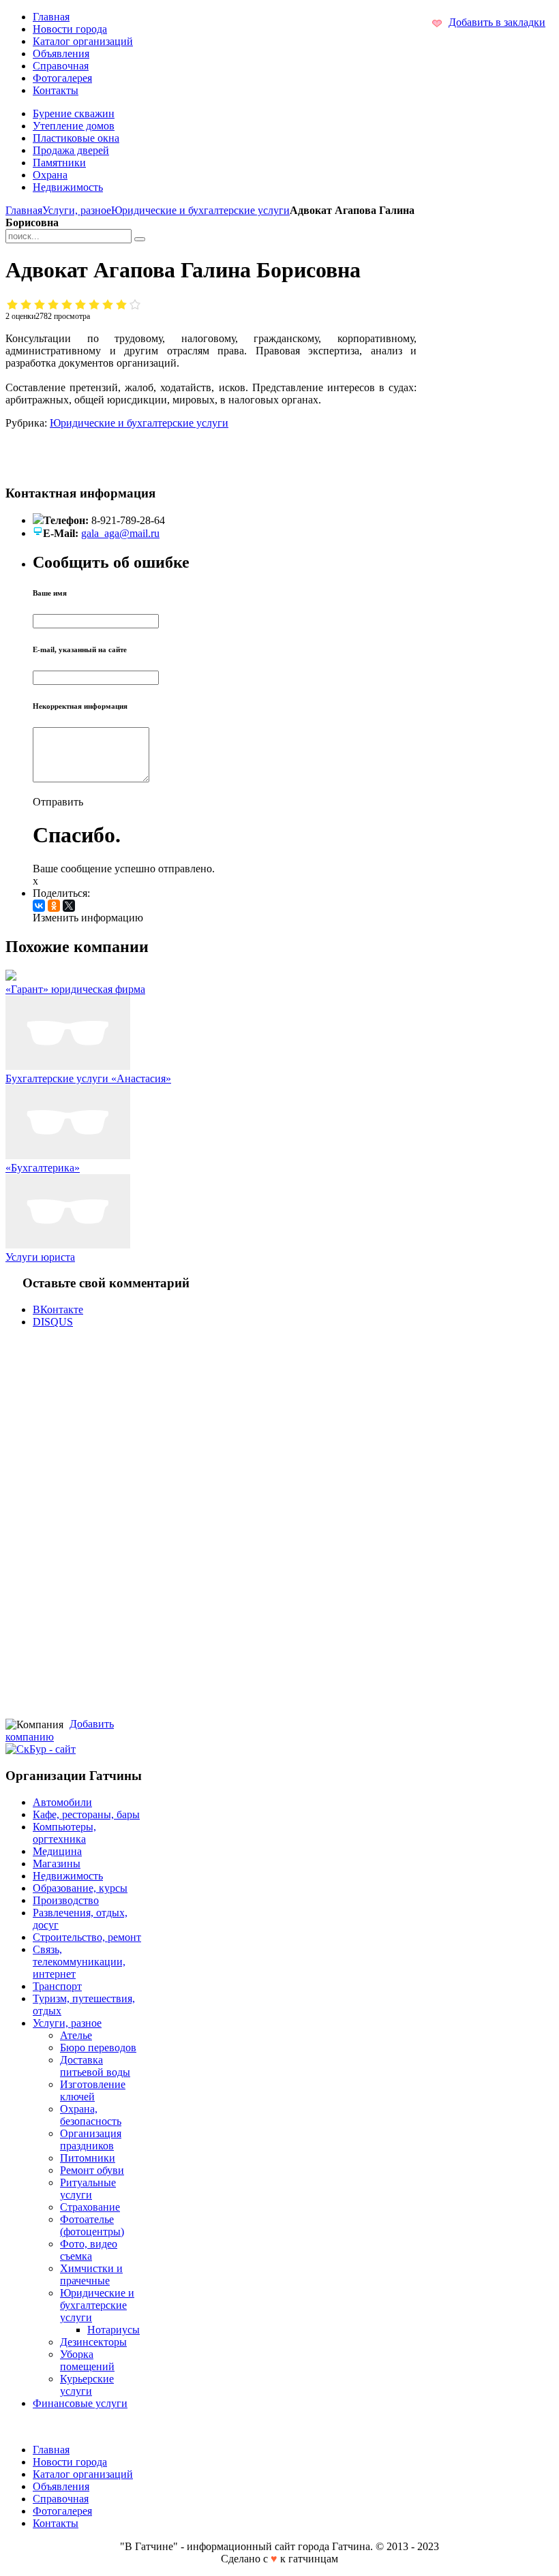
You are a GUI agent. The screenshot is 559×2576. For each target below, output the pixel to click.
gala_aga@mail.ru (120, 533)
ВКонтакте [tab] (58, 1309)
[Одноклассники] (54, 906)
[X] (69, 906)
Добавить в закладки (497, 22)
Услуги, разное (77, 210)
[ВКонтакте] (39, 906)
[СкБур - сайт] (41, 1749)
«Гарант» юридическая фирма (75, 989)
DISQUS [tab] (53, 1322)
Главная (24, 210)
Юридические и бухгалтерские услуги (200, 210)
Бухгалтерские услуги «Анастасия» (88, 1078)
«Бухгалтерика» (43, 1168)
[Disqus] (211, 1522)
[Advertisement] (178, 450)
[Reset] (140, 239)
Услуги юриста (40, 1257)
